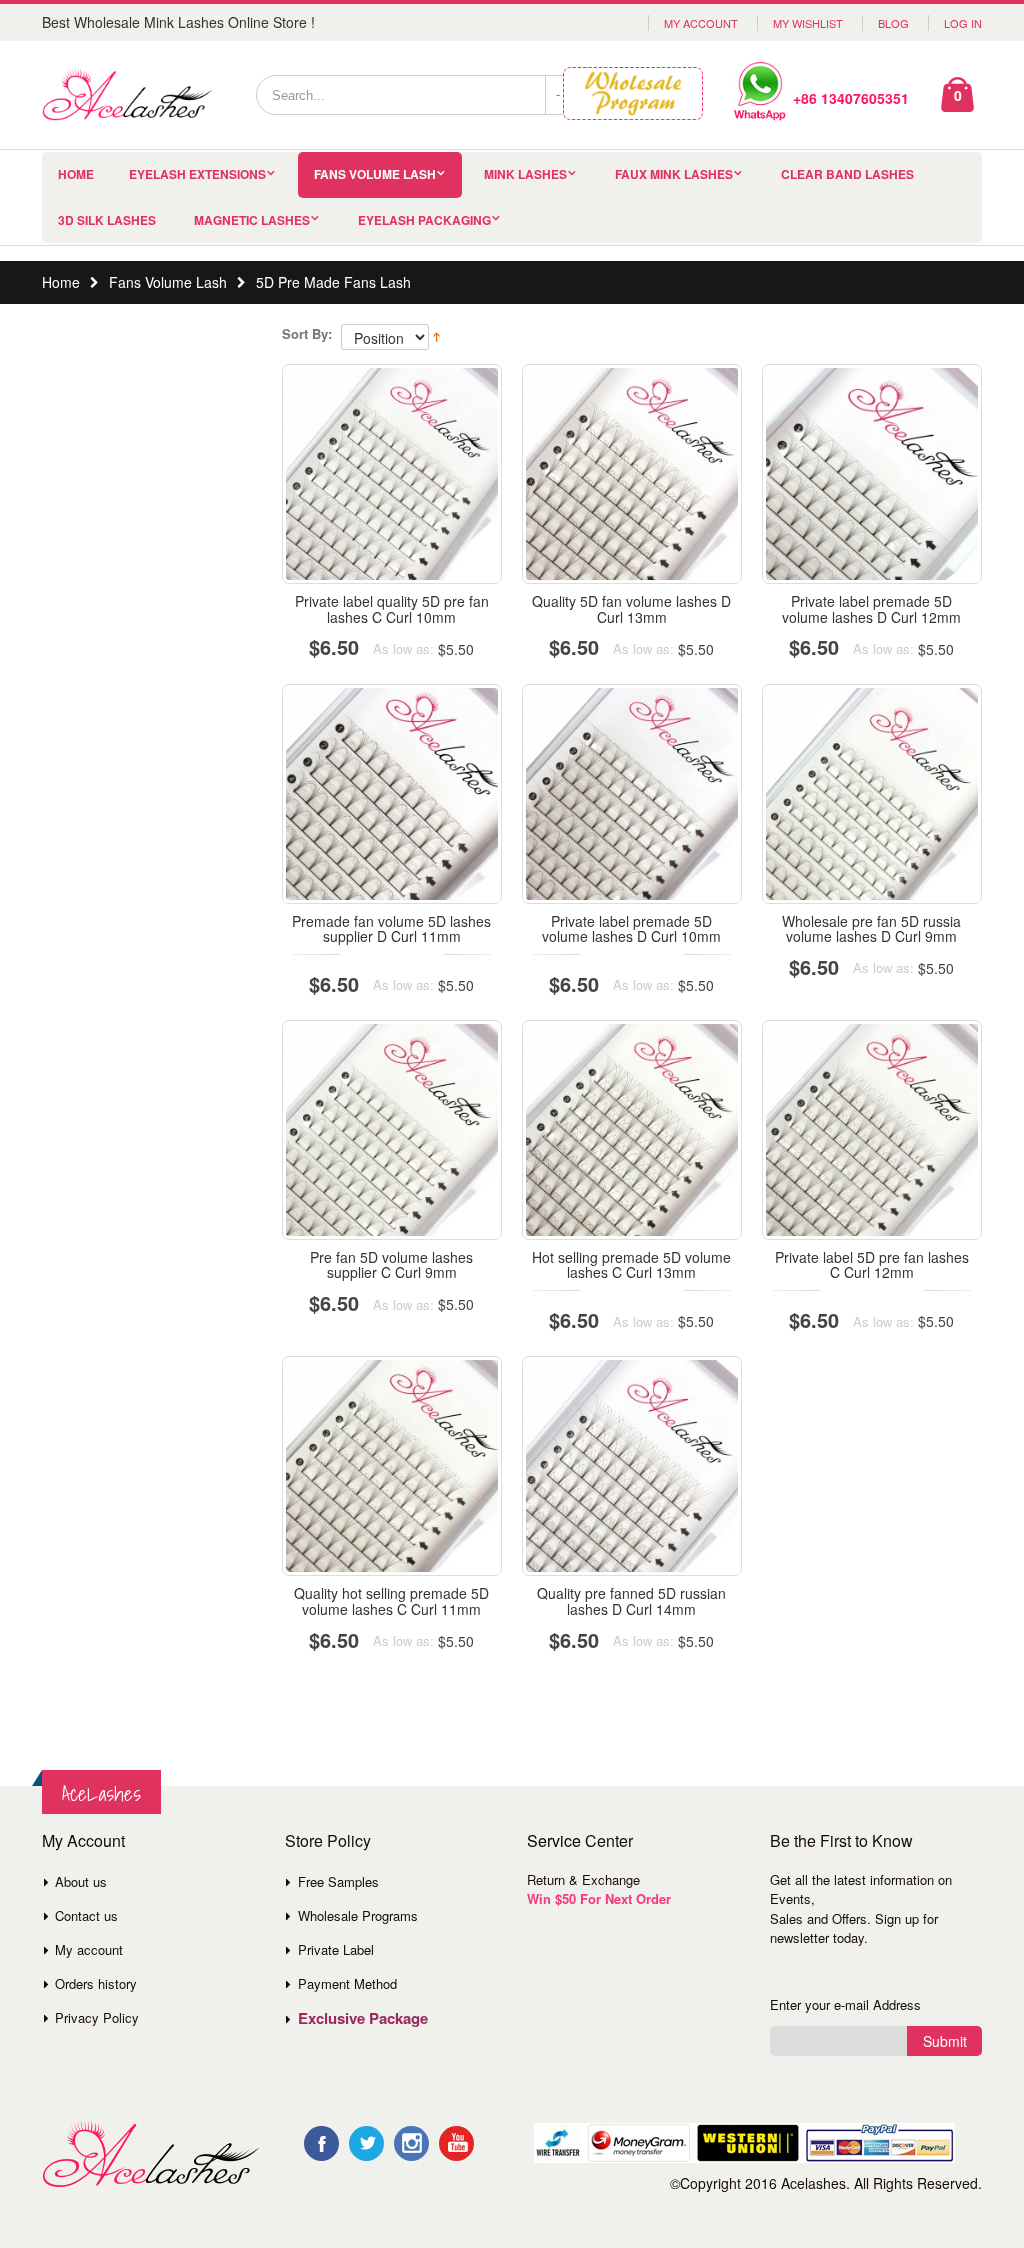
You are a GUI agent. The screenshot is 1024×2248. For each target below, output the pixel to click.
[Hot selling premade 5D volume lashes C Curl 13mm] (632, 1130)
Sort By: (307, 334)
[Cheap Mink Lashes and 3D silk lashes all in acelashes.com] (127, 95)
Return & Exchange (583, 1879)
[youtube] (456, 2143)
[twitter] (366, 2143)
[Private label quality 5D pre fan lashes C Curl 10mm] (392, 474)
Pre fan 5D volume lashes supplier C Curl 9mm (391, 1264)
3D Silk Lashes (107, 220)
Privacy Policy (97, 2017)
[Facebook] (321, 2143)
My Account (701, 23)
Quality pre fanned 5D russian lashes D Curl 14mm (631, 1600)
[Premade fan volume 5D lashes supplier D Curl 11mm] (392, 794)
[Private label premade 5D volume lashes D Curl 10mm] (632, 794)
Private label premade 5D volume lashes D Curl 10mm (631, 928)
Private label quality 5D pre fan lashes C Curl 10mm (392, 608)
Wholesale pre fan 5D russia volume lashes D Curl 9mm (871, 928)
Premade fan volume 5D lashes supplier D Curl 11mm (391, 928)
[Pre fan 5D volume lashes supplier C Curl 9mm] (392, 1130)
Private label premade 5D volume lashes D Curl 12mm (871, 608)
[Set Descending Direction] (436, 335)
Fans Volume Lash (375, 174)
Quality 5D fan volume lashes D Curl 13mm (631, 608)
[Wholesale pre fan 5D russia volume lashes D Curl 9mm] (872, 794)
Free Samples (338, 1881)
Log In (963, 23)
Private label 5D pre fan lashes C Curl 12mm (872, 1264)
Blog (893, 23)
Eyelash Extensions (197, 174)
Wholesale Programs (358, 1915)
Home (61, 282)
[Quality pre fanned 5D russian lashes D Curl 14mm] (632, 1466)
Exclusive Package (363, 2018)
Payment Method (347, 1983)
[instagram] (411, 2143)
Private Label (336, 1949)
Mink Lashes (525, 174)
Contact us (86, 1915)
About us (81, 1881)
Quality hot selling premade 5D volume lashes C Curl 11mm (391, 1600)
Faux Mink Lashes (674, 174)
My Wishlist (808, 23)
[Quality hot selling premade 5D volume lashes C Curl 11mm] (392, 1466)
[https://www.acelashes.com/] (150, 2154)
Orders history (96, 1983)
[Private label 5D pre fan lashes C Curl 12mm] (872, 1130)
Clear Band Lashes (847, 174)
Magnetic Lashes (252, 220)
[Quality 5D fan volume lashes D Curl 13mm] (632, 474)
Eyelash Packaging (424, 220)
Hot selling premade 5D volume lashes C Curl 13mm (631, 1264)
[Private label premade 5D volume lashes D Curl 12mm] (872, 474)
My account (89, 1949)
